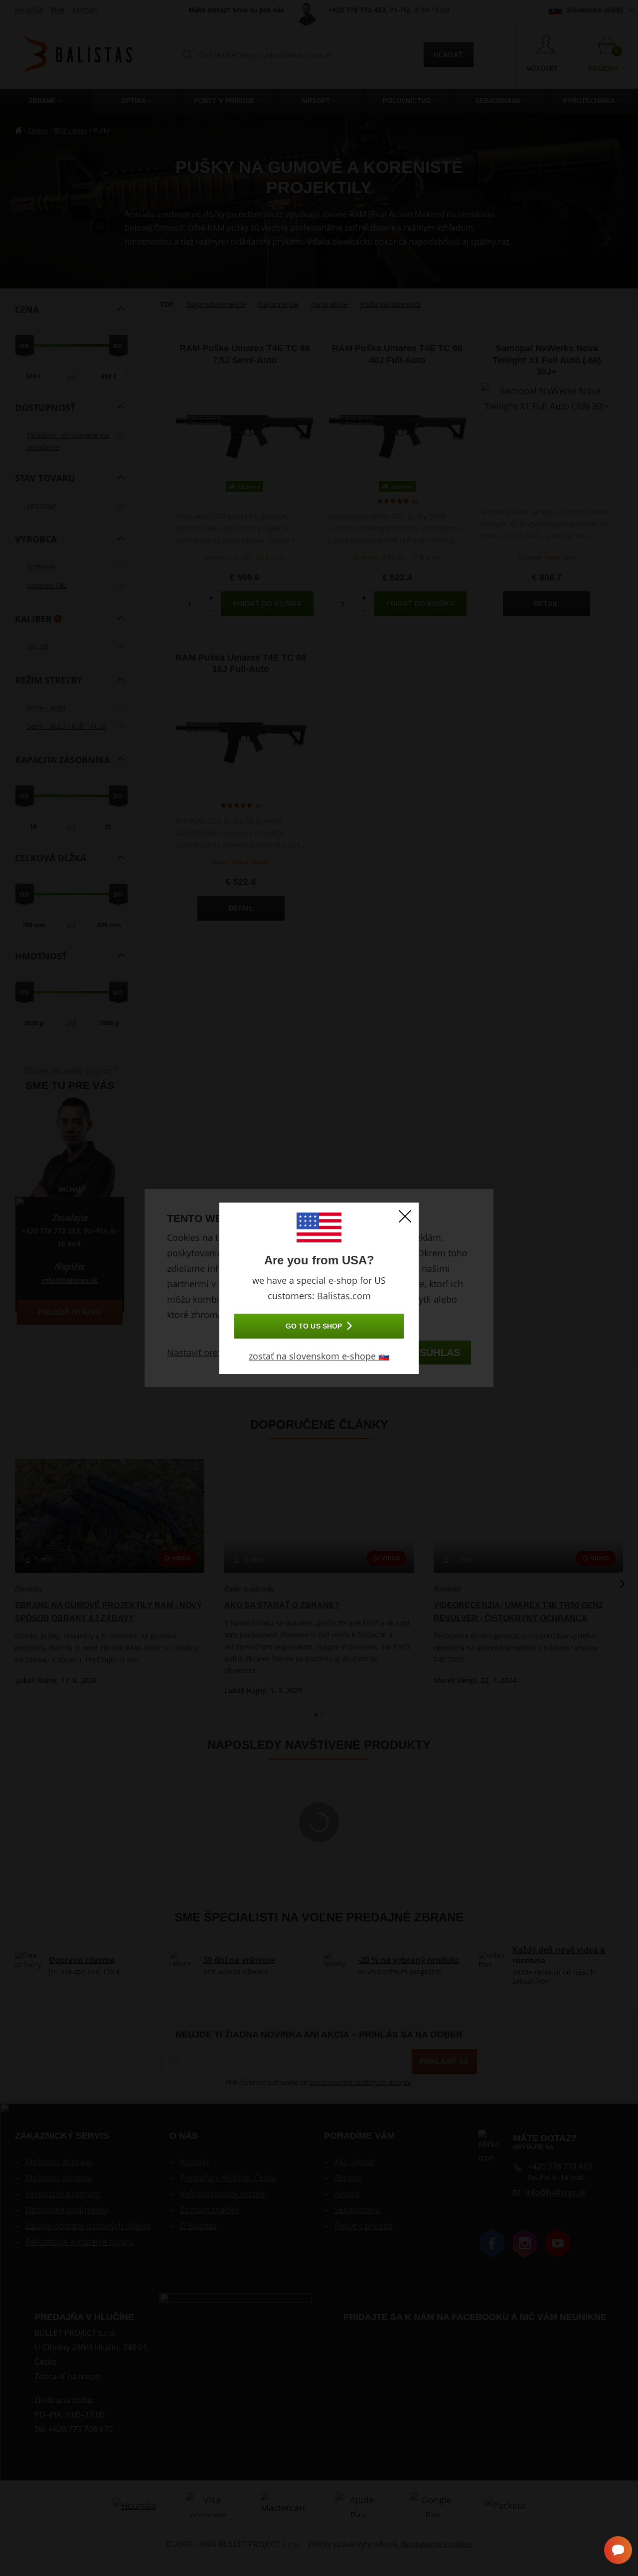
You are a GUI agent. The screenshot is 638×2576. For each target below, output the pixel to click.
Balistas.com (344, 1296)
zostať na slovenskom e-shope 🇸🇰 (319, 1356)
